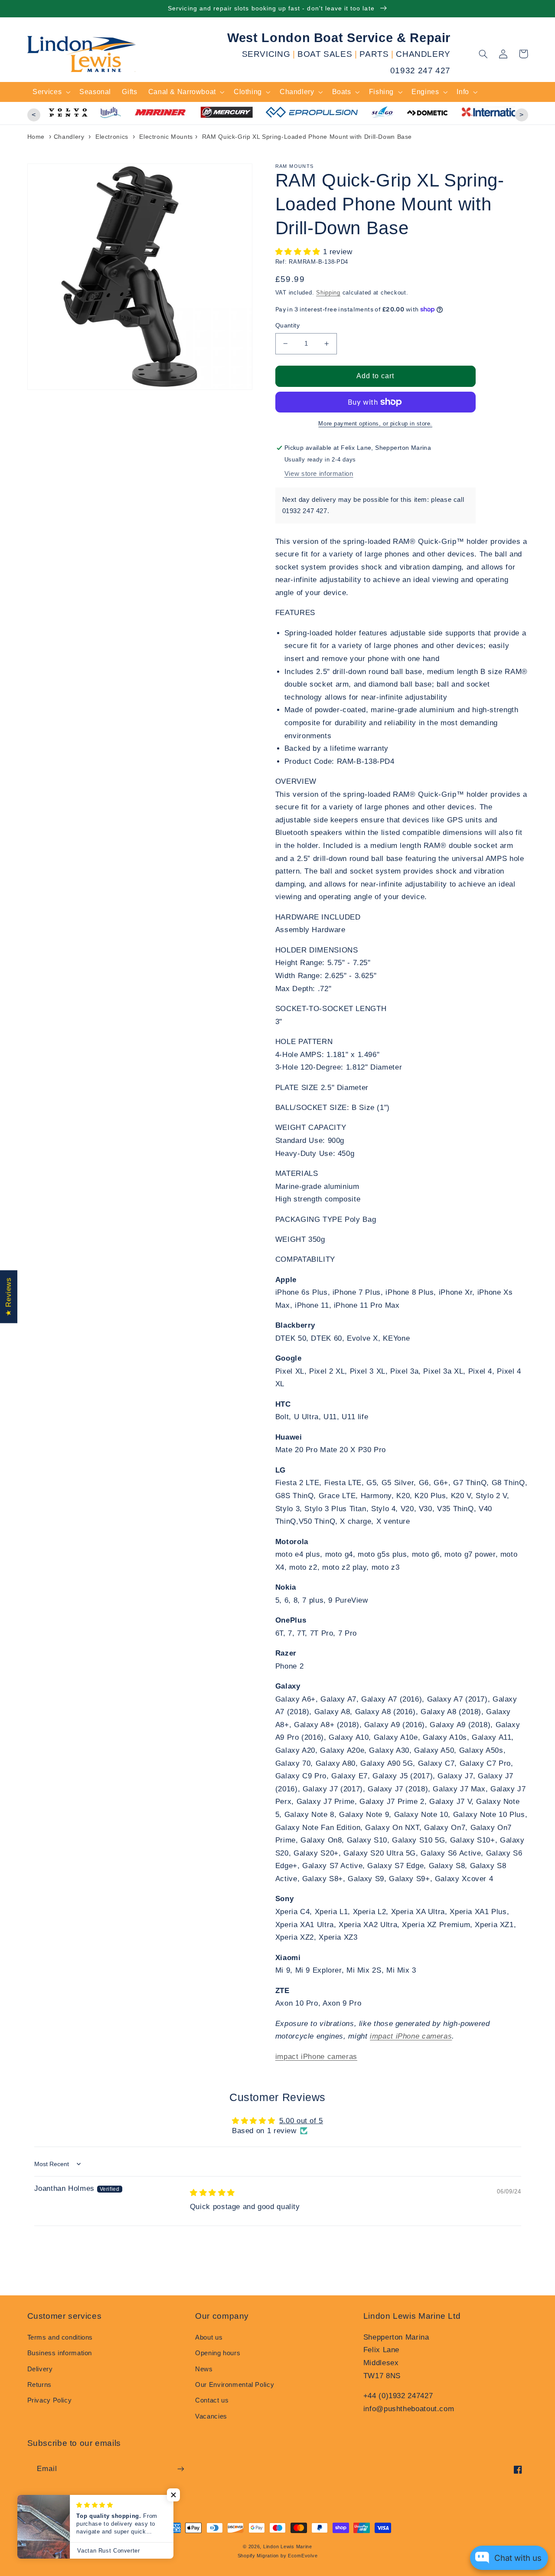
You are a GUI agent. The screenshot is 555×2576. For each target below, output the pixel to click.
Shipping (328, 293)
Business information (60, 2353)
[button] (483, 54)
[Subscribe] (180, 2469)
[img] (212, 2193)
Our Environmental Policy (235, 2385)
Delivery (40, 2369)
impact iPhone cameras (411, 2036)
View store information (319, 474)
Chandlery (69, 137)
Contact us (212, 2400)
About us (209, 2337)
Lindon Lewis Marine (288, 2547)
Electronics (112, 137)
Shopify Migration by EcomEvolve (278, 2556)
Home (36, 137)
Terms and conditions (60, 2337)
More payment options (349, 424)
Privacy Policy (50, 2400)
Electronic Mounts (166, 137)
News (204, 2369)
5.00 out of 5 (301, 2121)
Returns (39, 2385)
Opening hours (218, 2353)
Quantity (287, 326)
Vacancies (211, 2416)
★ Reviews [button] (8, 1296)
